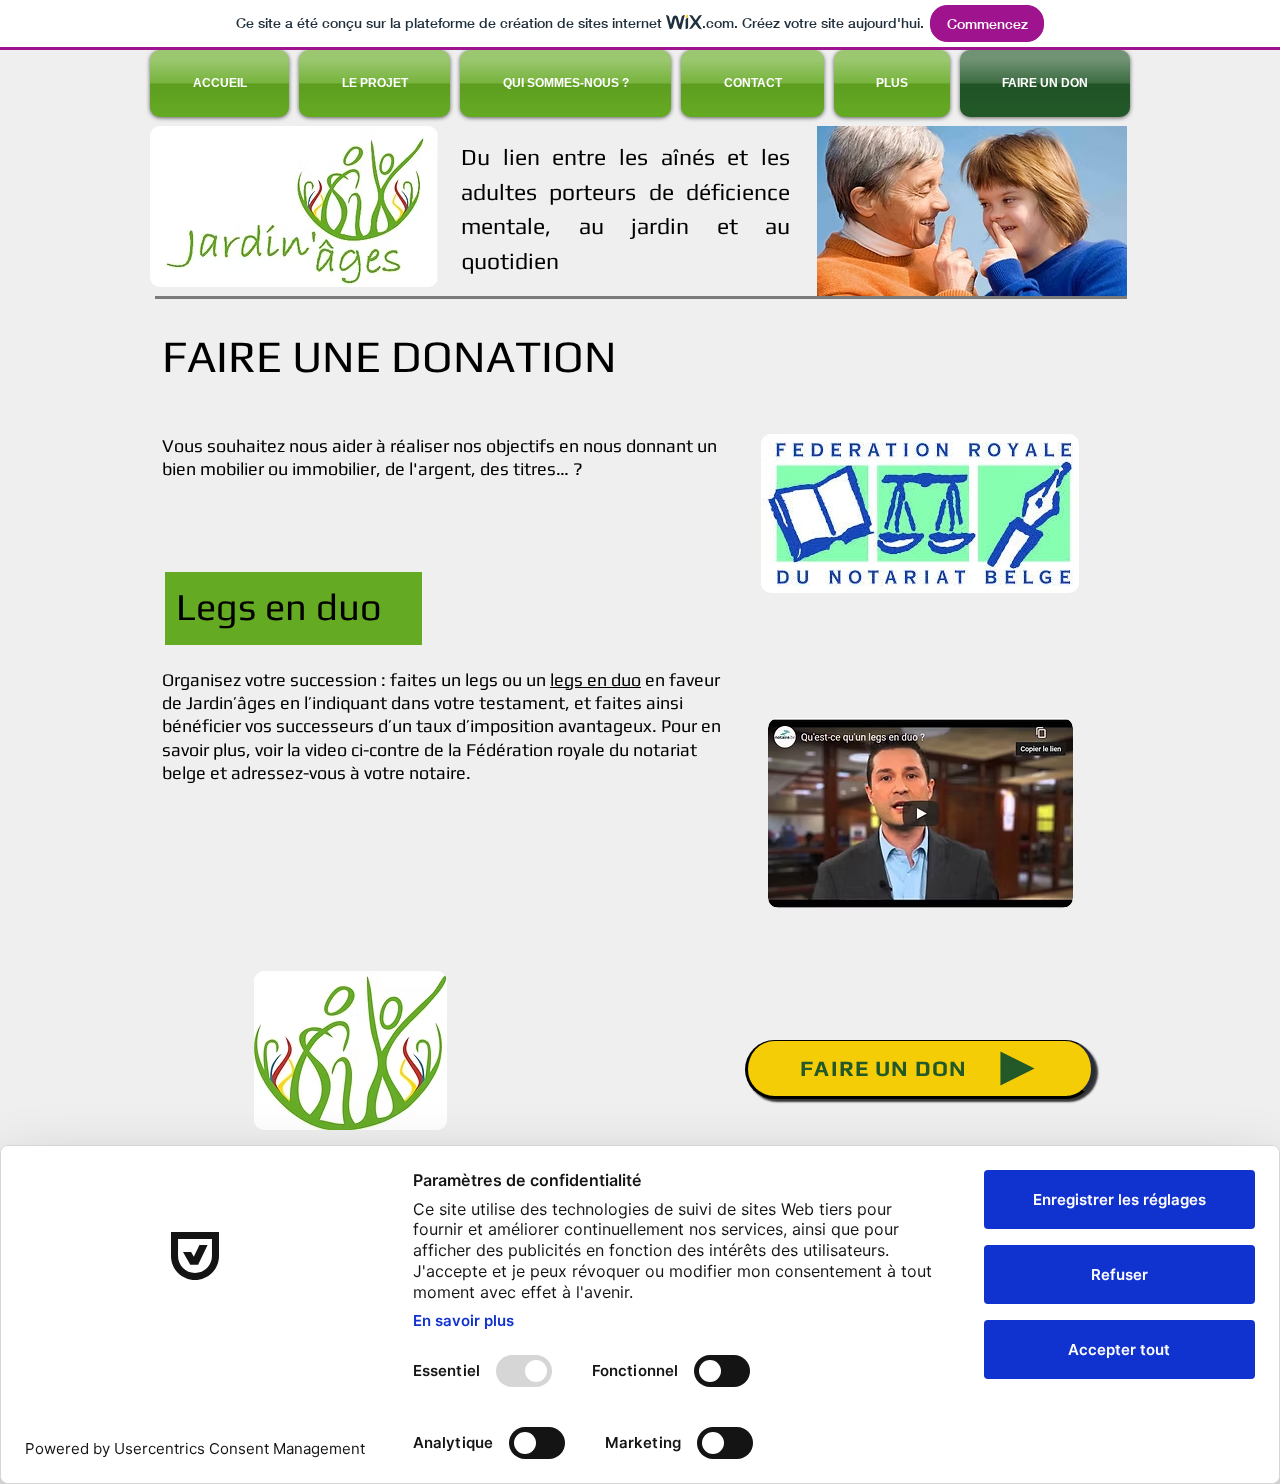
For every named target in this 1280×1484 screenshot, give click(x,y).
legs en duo (595, 679)
